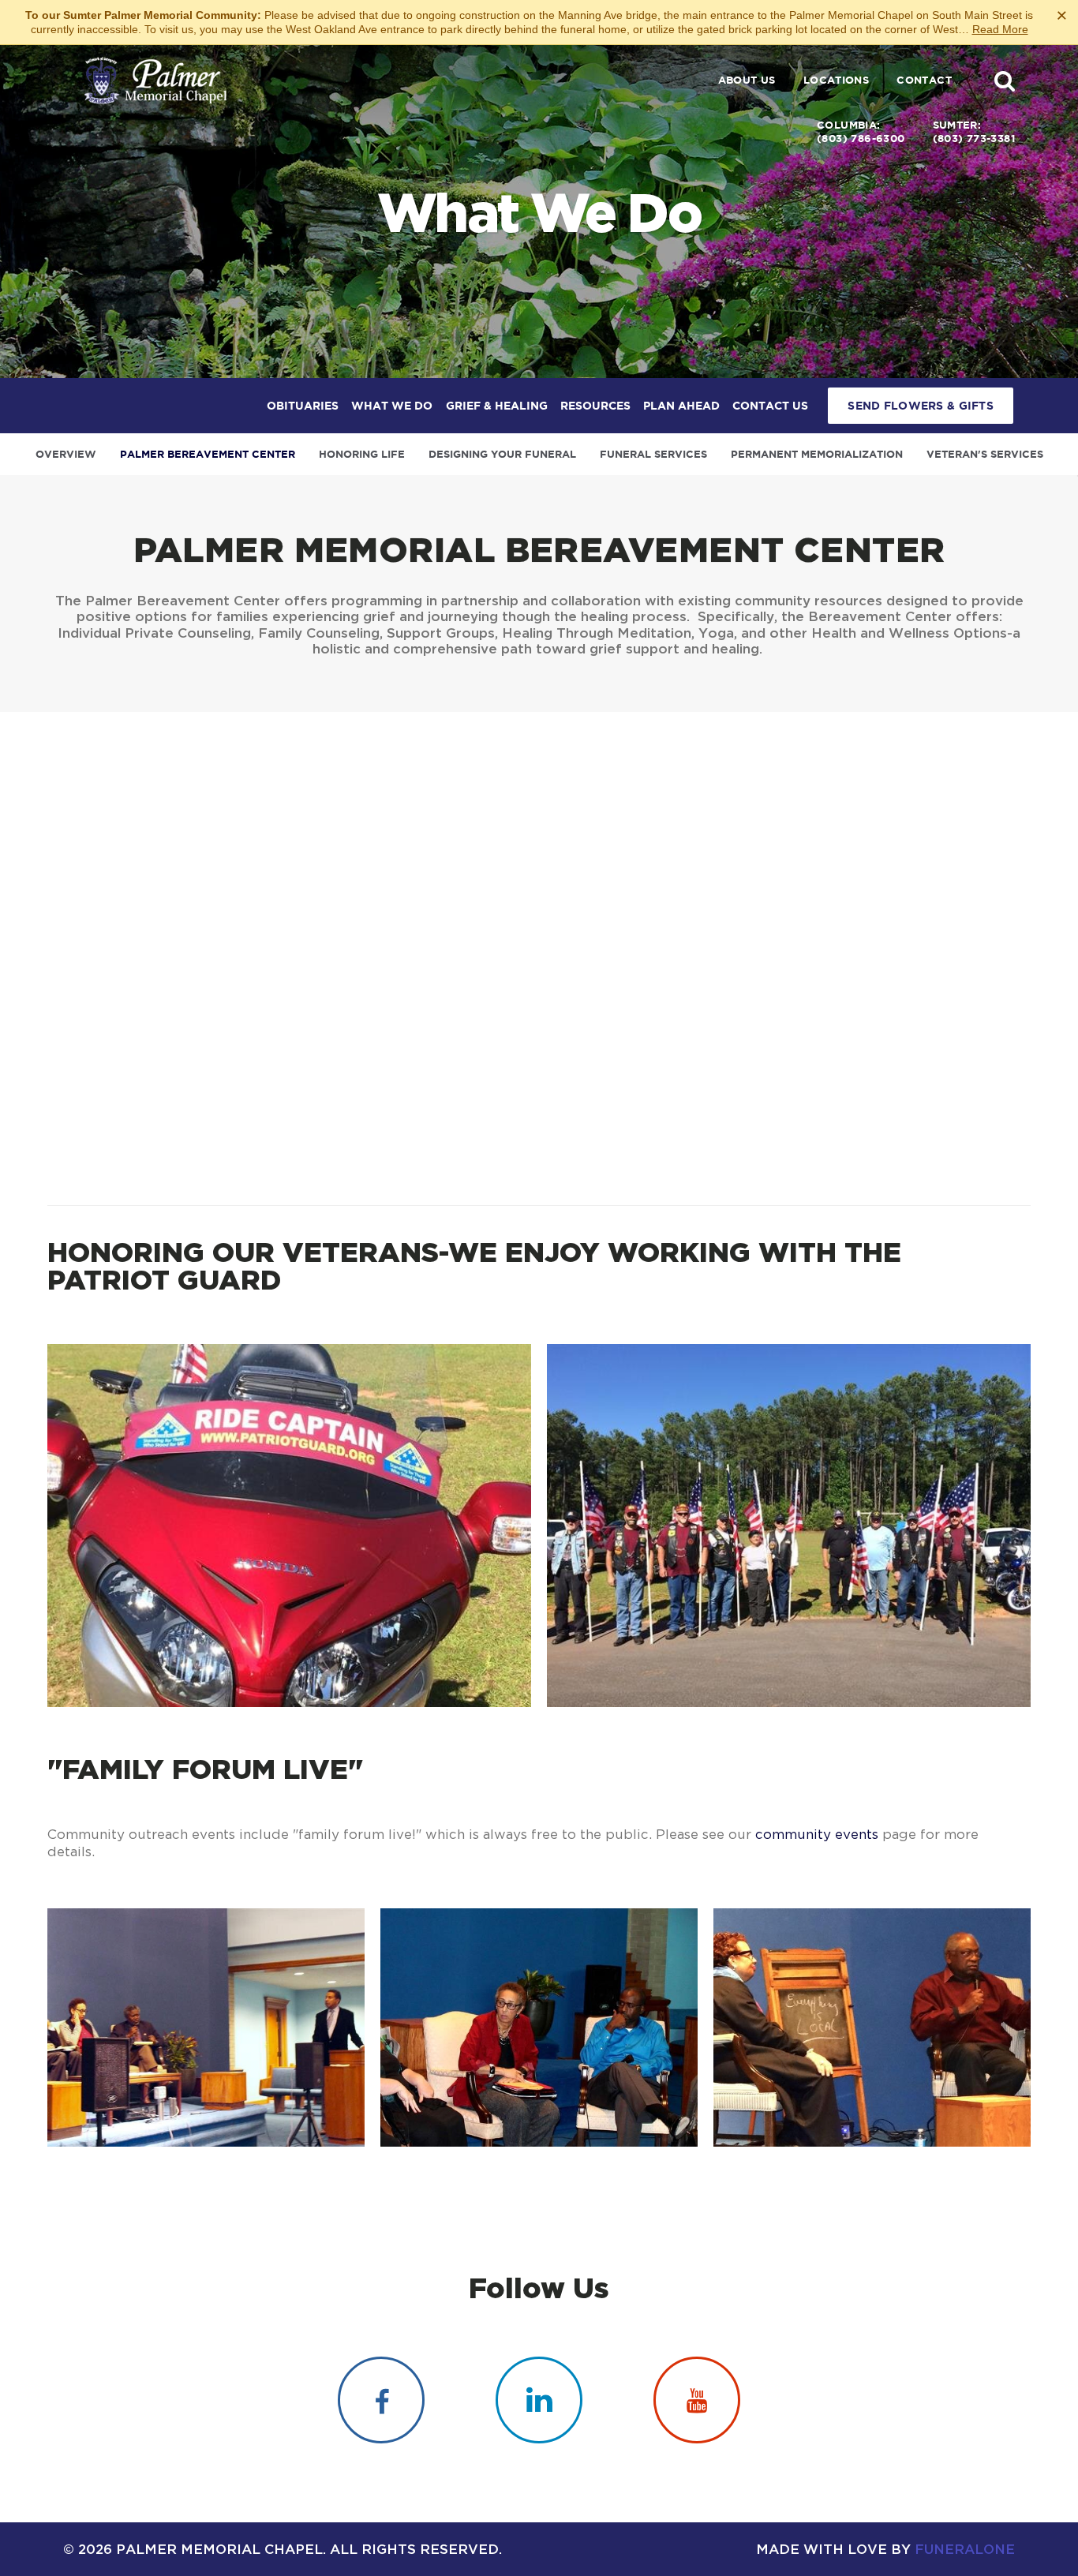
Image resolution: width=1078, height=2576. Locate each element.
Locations (837, 80)
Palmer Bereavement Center (208, 454)
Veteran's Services (985, 454)
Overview (66, 454)
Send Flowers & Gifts (921, 406)
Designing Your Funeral (502, 454)
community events (817, 1834)
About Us (747, 80)
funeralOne (965, 2549)
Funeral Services (653, 454)
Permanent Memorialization (817, 454)
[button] (1005, 80)
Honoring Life (362, 454)
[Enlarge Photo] (289, 1526)
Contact (924, 80)
